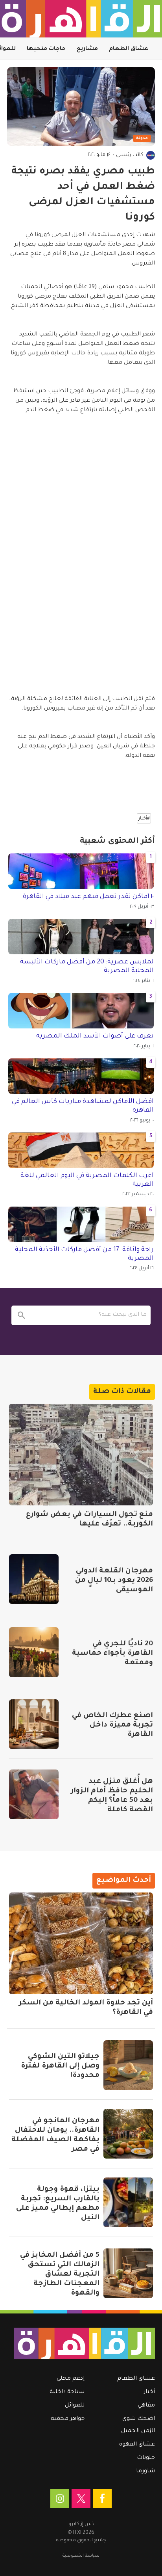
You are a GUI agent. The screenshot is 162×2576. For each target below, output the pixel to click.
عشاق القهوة (137, 2445)
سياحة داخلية (67, 2392)
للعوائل (75, 2406)
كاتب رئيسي (130, 155)
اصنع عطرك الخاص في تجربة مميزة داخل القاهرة (112, 1725)
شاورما (145, 2472)
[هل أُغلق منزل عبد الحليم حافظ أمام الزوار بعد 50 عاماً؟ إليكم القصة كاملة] (34, 1794)
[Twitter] (81, 2498)
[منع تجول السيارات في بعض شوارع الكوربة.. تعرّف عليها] (81, 1455)
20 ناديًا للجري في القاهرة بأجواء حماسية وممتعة (112, 1654)
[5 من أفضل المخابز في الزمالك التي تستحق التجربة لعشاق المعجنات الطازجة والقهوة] (128, 2273)
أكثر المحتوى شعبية (117, 842)
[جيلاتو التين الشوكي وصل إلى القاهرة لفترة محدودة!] (128, 2065)
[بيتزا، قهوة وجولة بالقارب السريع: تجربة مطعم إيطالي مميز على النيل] (128, 2202)
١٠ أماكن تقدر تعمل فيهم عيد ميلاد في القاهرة (88, 897)
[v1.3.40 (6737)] (85, 2343)
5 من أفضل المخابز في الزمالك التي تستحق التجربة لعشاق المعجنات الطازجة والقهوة (60, 2274)
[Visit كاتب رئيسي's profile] (151, 155)
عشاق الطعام (129, 49)
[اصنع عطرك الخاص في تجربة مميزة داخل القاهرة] (34, 1724)
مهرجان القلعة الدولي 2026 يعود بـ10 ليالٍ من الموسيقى (114, 1581)
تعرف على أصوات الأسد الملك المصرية (95, 1036)
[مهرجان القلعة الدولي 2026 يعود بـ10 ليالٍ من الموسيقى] (34, 1579)
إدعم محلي (71, 2379)
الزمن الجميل (138, 2431)
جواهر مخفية (68, 2419)
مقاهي (146, 2406)
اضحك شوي (139, 2419)
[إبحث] (21, 1315)
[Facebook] (102, 2498)
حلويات (146, 2458)
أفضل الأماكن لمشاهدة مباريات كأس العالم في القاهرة (83, 1106)
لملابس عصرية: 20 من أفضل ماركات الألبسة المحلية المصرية (87, 967)
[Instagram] (60, 2498)
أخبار (149, 2392)
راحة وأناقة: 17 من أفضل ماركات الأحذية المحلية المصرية (84, 1254)
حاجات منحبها (46, 49)
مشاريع (87, 49)
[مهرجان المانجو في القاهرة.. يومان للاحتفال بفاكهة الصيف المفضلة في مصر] (128, 2134)
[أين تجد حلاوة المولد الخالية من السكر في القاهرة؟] (81, 1943)
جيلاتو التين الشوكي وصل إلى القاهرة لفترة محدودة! (60, 2066)
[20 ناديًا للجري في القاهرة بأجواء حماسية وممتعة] (34, 1652)
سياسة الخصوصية (81, 2556)
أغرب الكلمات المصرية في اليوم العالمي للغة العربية (87, 1180)
